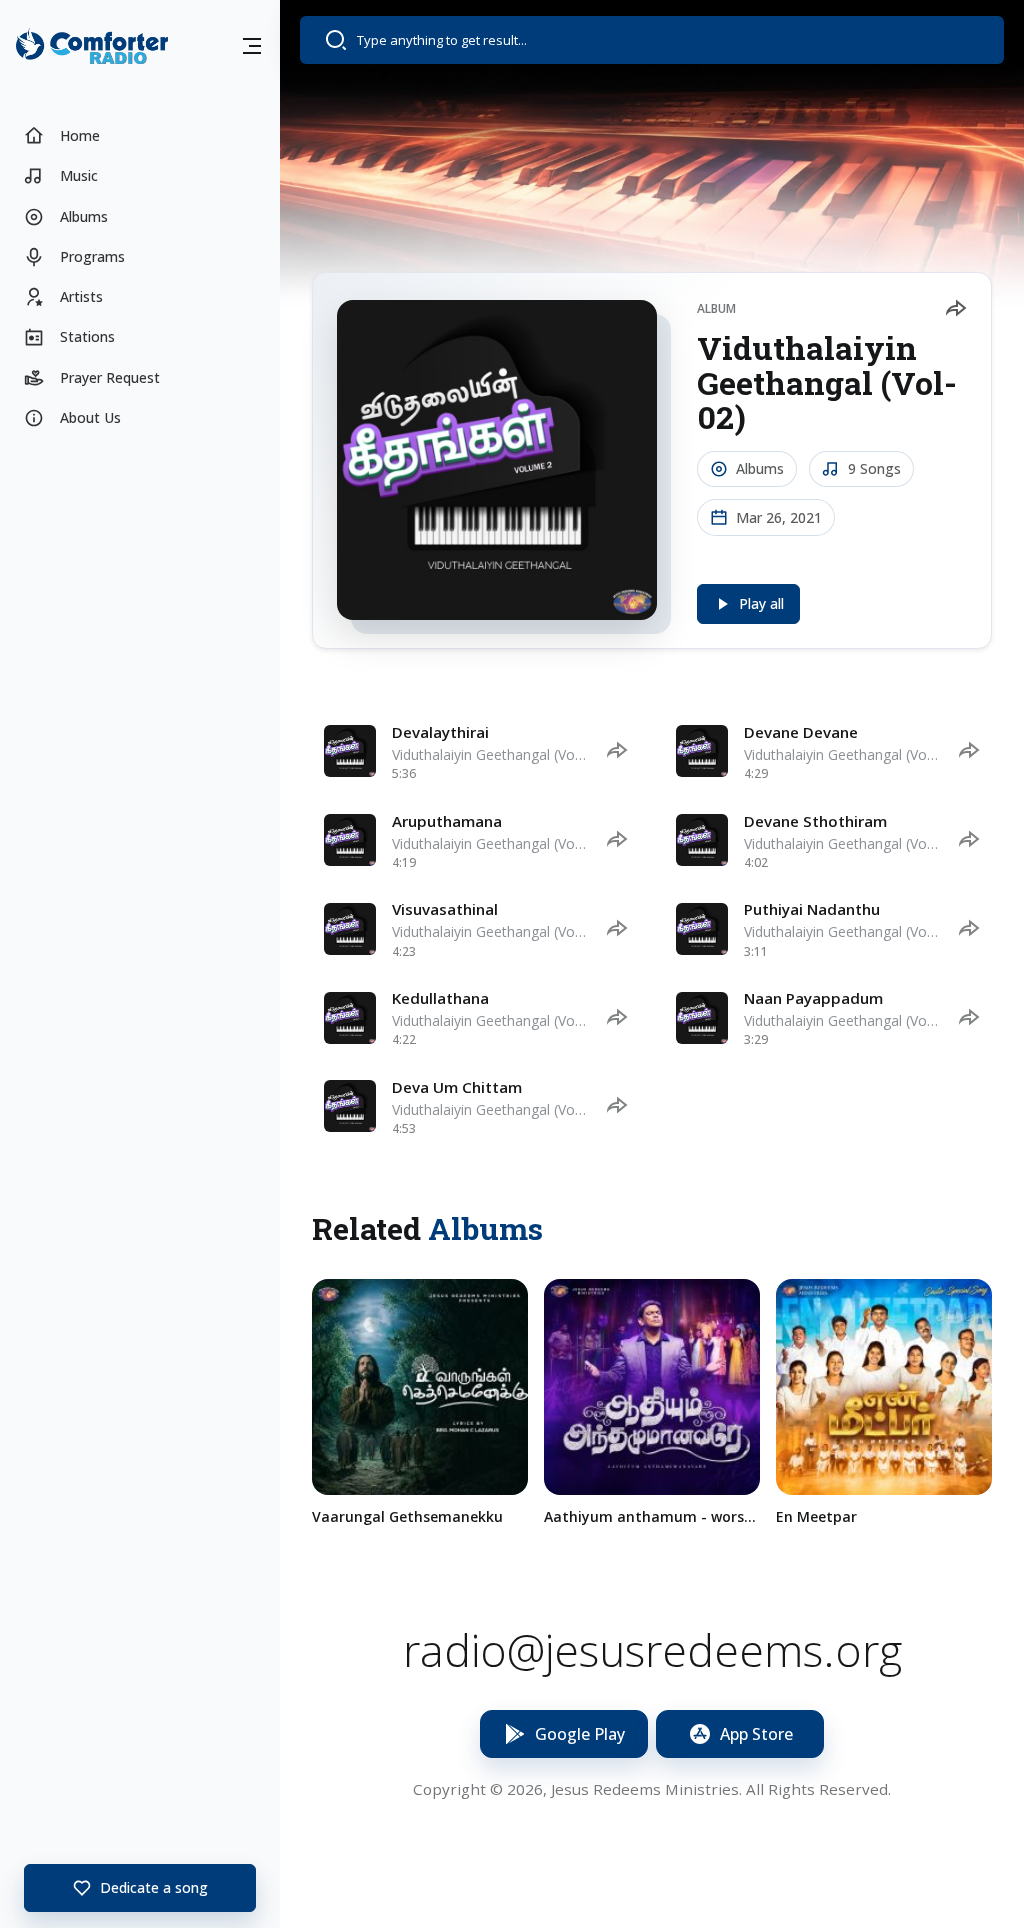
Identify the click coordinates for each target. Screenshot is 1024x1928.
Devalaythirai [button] (440, 732)
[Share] (955, 309)
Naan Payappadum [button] (813, 998)
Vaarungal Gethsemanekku (407, 1516)
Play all (761, 603)
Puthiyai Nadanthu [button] (812, 909)
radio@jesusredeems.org (652, 1650)
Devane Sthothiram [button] (815, 821)
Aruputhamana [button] (447, 821)
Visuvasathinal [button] (445, 909)
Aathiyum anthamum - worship (652, 1516)
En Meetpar (816, 1516)
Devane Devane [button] (801, 732)
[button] (252, 46)
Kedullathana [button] (440, 998)
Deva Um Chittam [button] (457, 1087)
